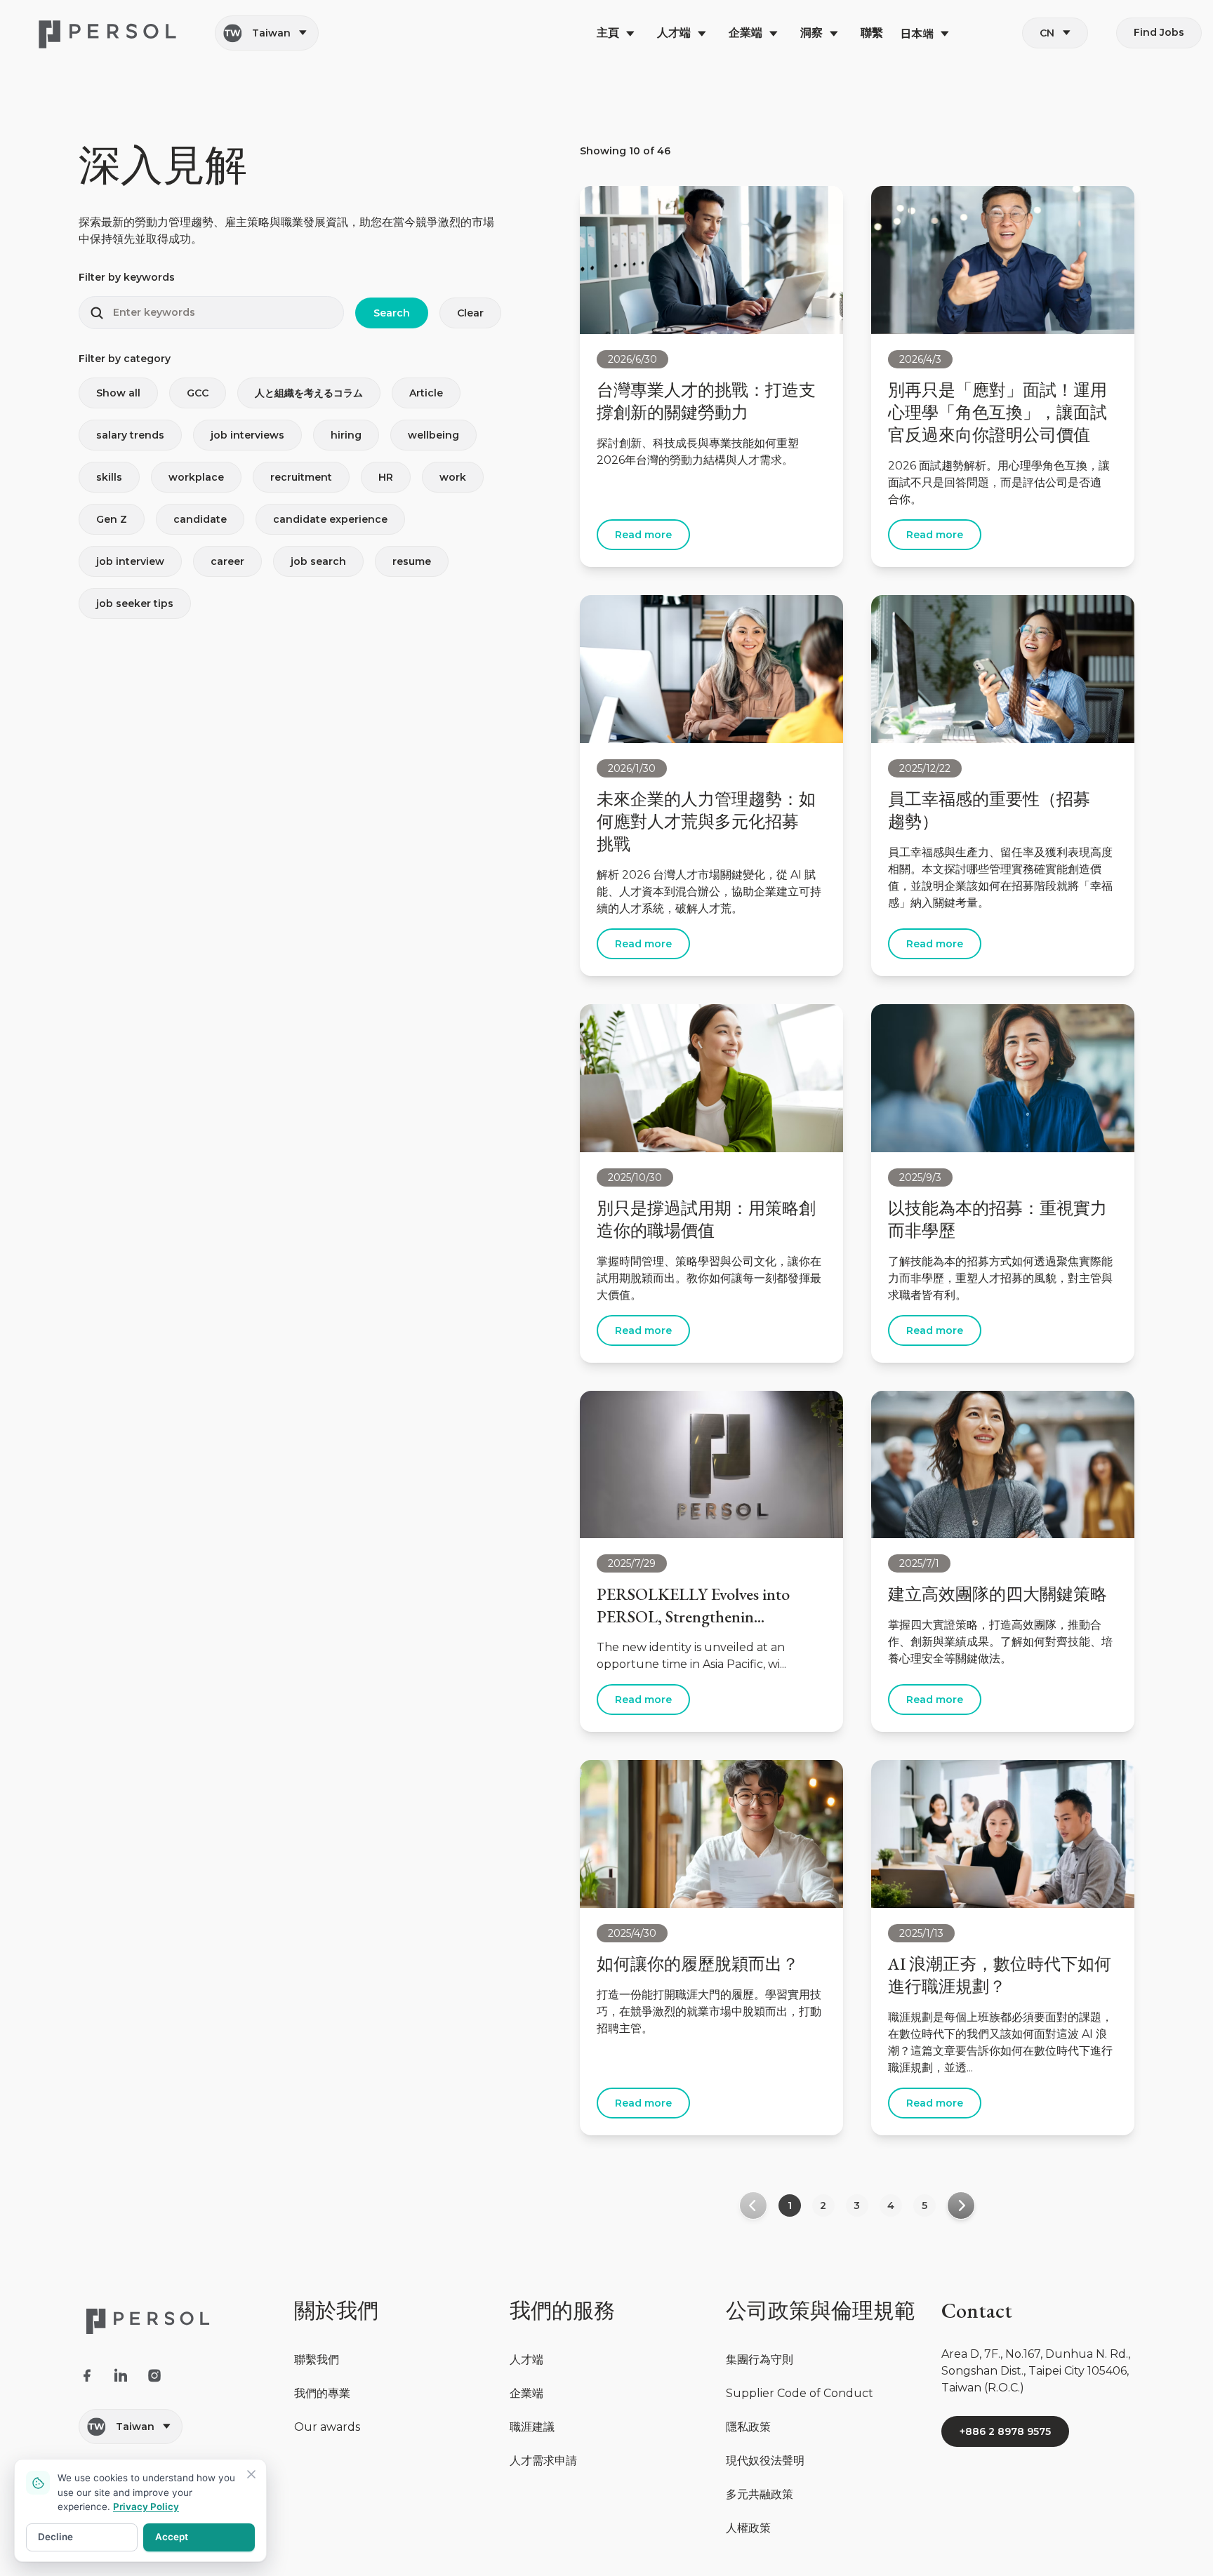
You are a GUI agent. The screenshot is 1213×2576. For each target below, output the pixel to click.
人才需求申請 (543, 2461)
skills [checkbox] (109, 477)
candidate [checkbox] (200, 519)
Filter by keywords (127, 277)
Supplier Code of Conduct (800, 2393)
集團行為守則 (760, 2360)
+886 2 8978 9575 (1005, 2431)
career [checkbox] (227, 561)
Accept (172, 2537)
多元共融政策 (760, 2494)
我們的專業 (322, 2393)
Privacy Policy (146, 2507)
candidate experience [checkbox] (330, 519)
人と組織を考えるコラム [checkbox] (309, 393)
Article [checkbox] (426, 393)
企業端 (526, 2393)
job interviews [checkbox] (247, 435)
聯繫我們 (317, 2360)
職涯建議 (532, 2427)
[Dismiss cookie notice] (251, 2474)
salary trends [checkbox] (130, 435)
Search (392, 313)
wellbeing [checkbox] (433, 435)
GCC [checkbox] (198, 393)
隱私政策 (748, 2427)
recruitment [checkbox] (301, 477)
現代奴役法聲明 (765, 2461)
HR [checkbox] (386, 477)
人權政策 (748, 2528)
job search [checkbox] (318, 561)
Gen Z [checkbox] (112, 519)
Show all (118, 393)
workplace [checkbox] (196, 477)
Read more (643, 535)
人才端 (526, 2360)
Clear (470, 313)
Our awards (327, 2427)
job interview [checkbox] (130, 561)
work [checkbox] (453, 477)
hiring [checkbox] (346, 435)
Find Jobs (1159, 32)
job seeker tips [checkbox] (135, 603)
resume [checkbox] (412, 561)
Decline (55, 2537)
